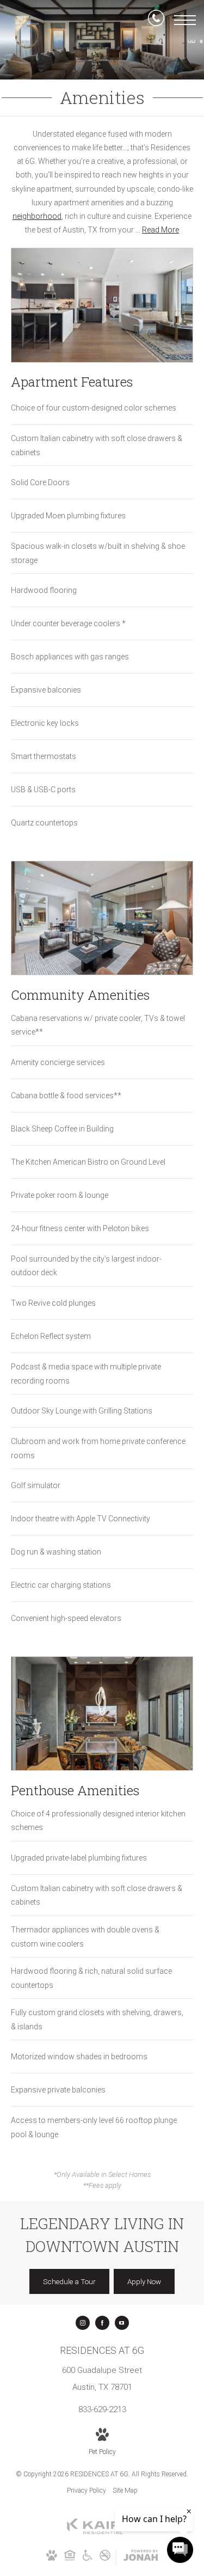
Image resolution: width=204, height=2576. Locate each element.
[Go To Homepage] (27, 32)
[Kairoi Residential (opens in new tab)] (102, 2532)
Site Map (125, 2491)
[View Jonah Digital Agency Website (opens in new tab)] (141, 2557)
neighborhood (37, 216)
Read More (160, 230)
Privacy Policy (86, 2491)
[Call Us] (156, 20)
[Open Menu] (185, 20)
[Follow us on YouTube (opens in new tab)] (122, 2323)
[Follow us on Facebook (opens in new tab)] (102, 2323)
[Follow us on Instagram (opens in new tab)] (83, 2323)
